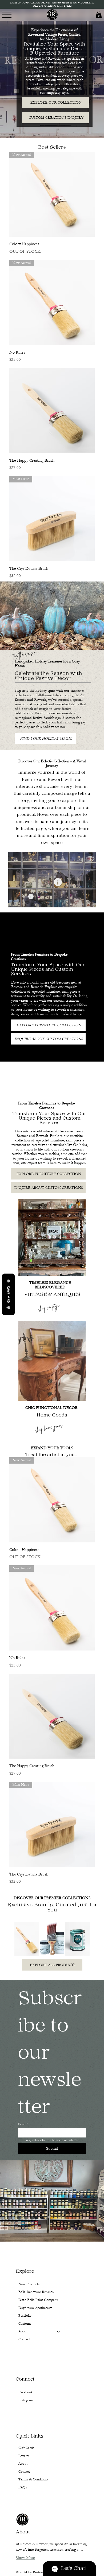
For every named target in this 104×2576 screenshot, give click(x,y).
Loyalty (24, 2456)
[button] (99, 15)
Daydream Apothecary (35, 2308)
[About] (59, 2332)
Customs (25, 2324)
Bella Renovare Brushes (36, 2292)
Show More (25, 2558)
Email (23, 2124)
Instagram (26, 2400)
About (23, 2331)
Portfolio (25, 2316)
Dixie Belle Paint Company (38, 2300)
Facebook (26, 2392)
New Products (29, 2284)
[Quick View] (52, 411)
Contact (24, 2339)
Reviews (8, 1294)
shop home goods (49, 1428)
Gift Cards (26, 2448)
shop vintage (49, 1307)
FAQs (23, 2487)
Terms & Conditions (33, 2479)
